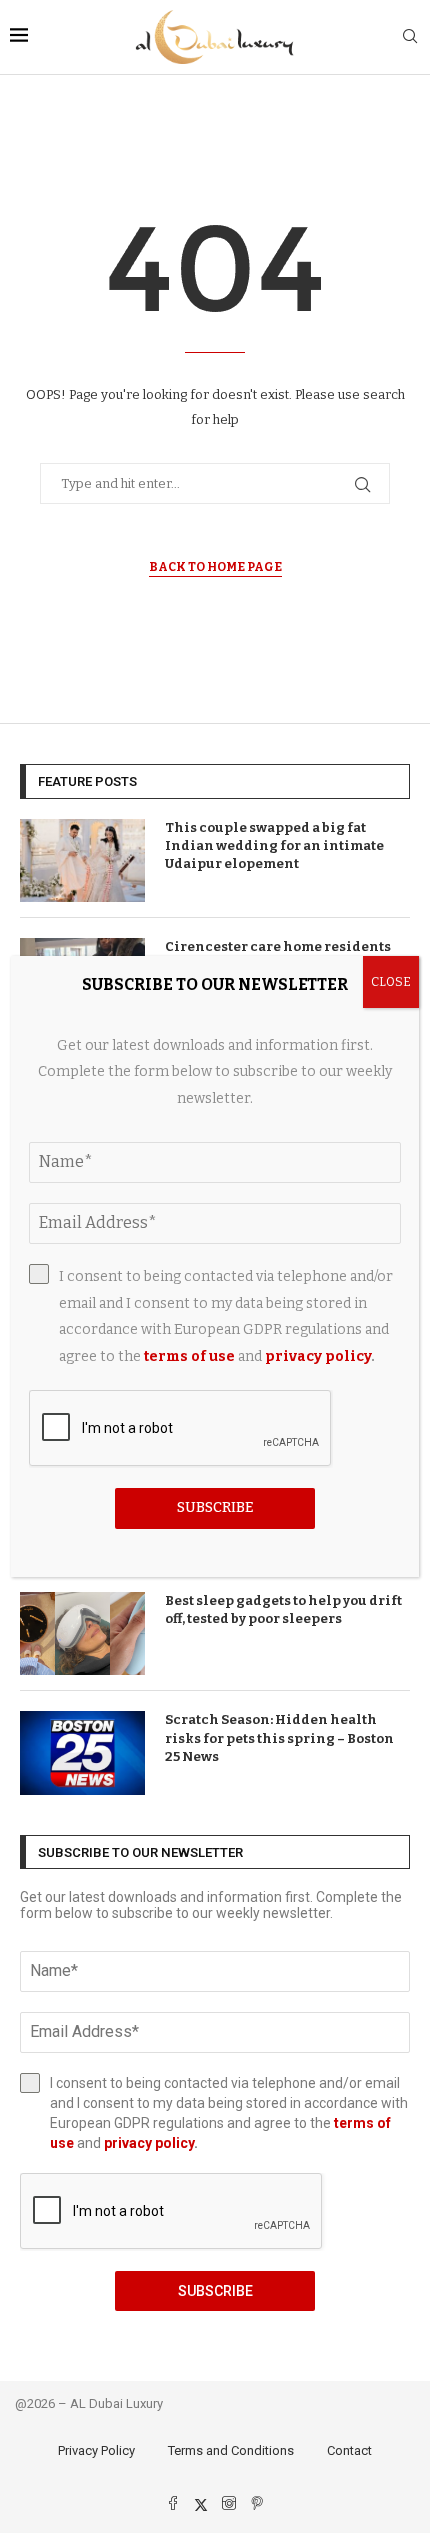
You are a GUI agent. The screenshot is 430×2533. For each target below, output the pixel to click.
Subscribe (215, 2291)
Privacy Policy (96, 2450)
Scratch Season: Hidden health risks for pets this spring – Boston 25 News (279, 1737)
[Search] (410, 37)
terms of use (189, 1356)
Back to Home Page (215, 567)
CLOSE (391, 982)
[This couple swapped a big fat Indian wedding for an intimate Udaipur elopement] (82, 860)
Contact (349, 2450)
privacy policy (149, 2143)
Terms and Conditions (231, 2450)
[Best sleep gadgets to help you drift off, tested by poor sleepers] (82, 1633)
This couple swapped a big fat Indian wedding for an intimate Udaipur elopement (274, 845)
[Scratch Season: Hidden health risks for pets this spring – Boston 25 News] (82, 1752)
